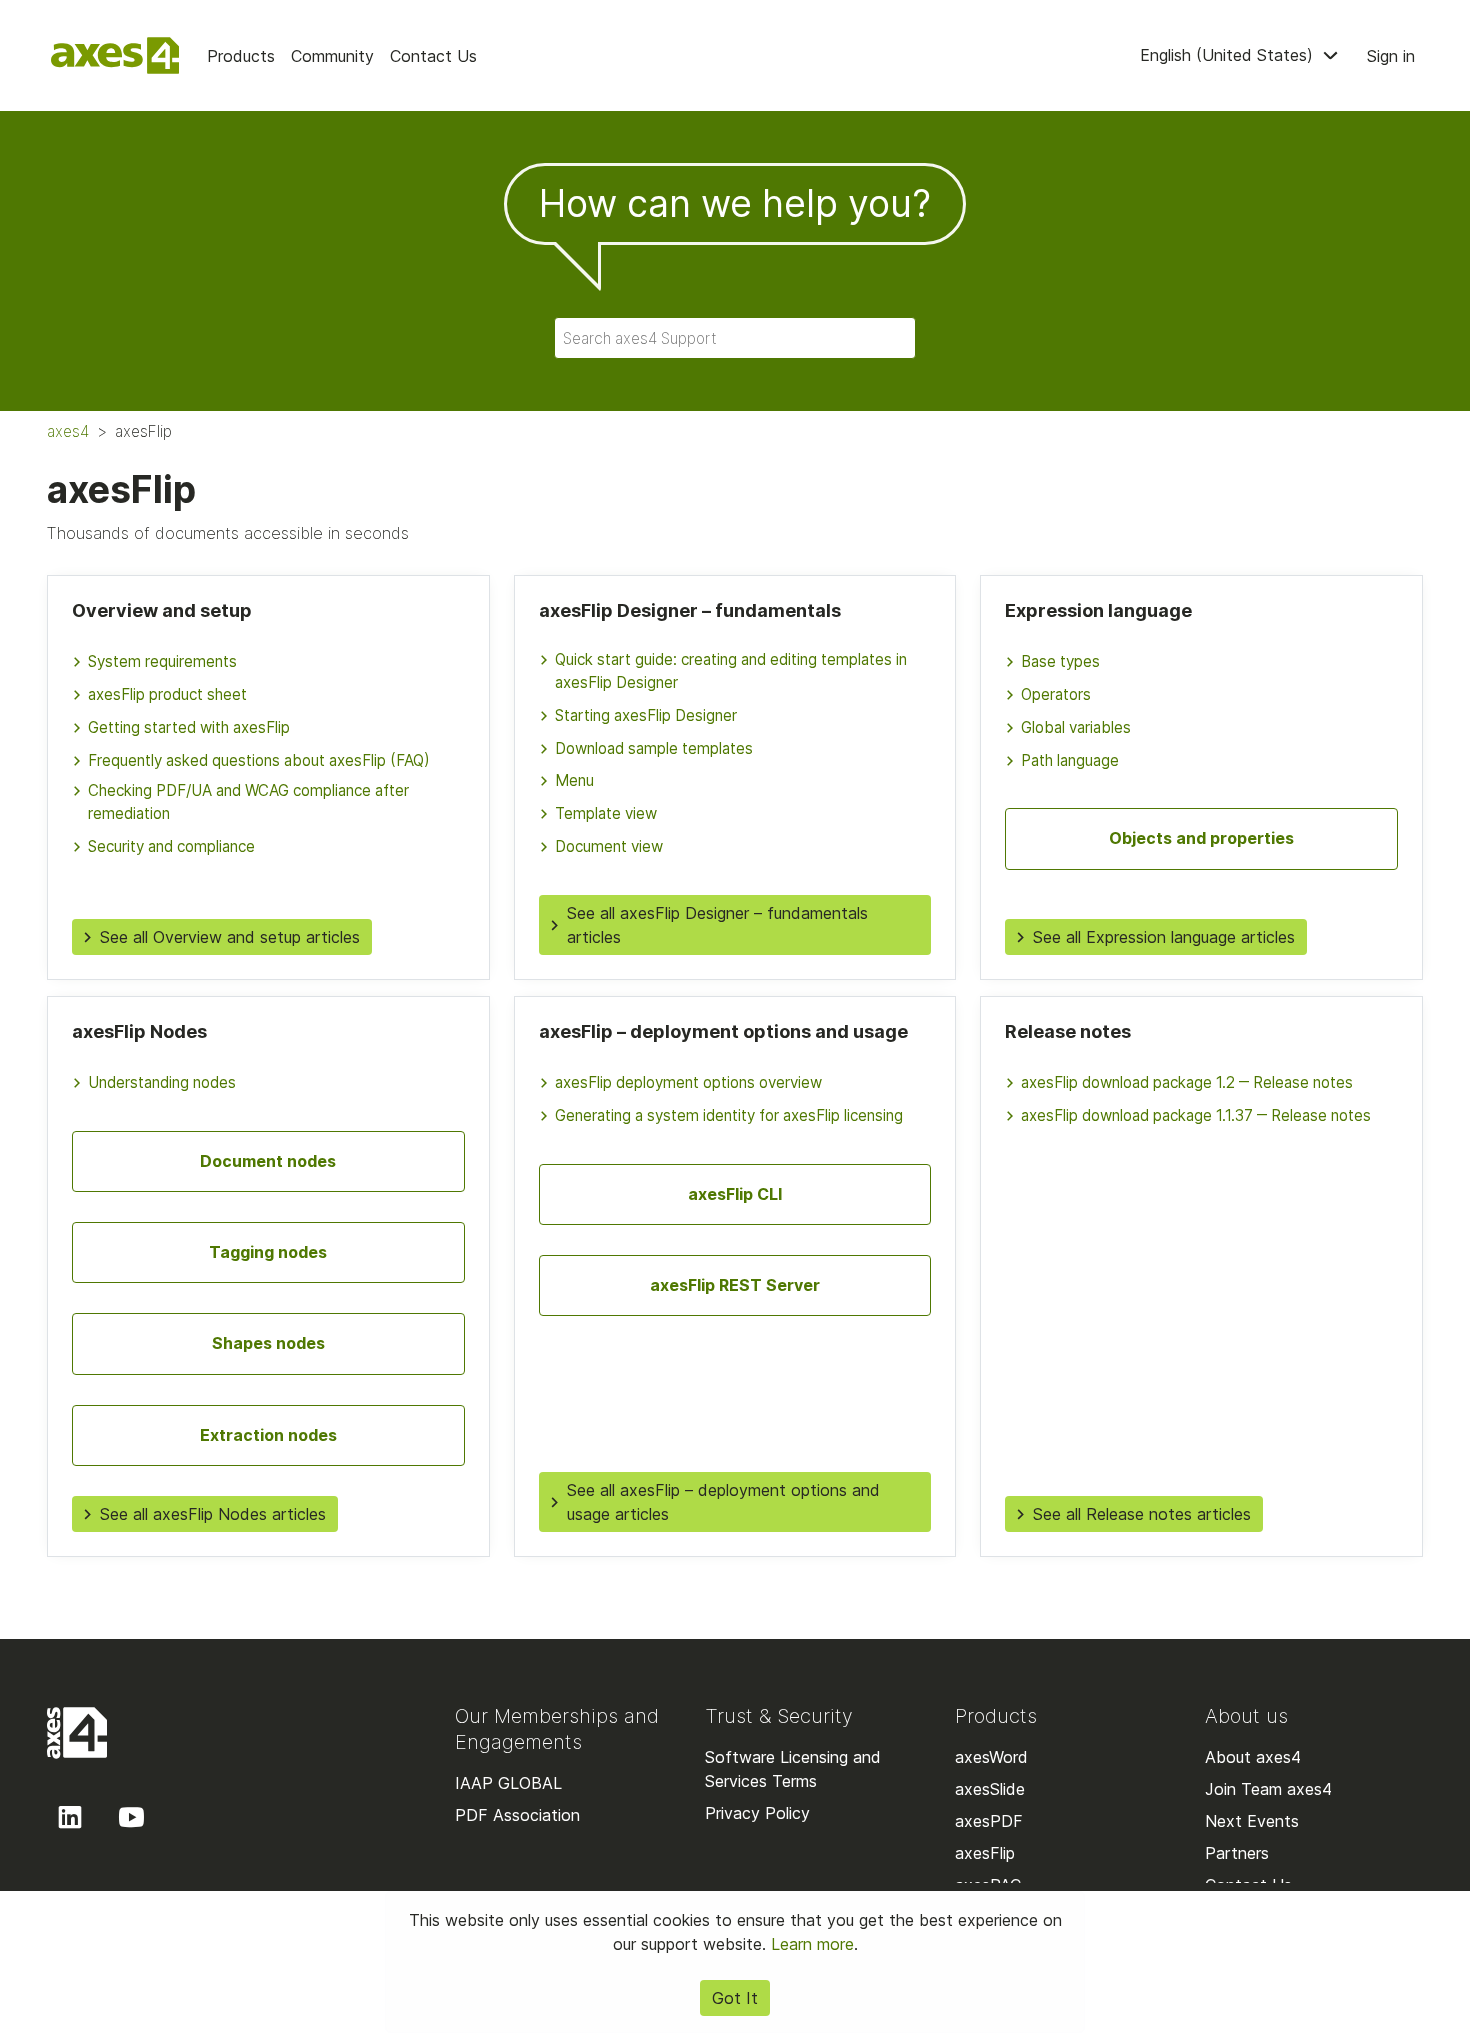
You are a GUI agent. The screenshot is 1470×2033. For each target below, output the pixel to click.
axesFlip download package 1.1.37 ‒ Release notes (1196, 1115)
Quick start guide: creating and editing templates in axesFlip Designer (731, 671)
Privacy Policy (757, 1813)
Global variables (1076, 727)
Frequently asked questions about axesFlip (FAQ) (259, 760)
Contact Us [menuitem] (433, 56)
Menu (574, 780)
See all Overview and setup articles (230, 937)
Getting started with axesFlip (189, 727)
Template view (606, 813)
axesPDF (989, 1821)
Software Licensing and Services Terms (793, 1769)
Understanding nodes (162, 1082)
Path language (1070, 760)
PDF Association (517, 1815)
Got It (735, 1998)
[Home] (115, 55)
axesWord (991, 1757)
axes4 (68, 431)
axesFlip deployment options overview (688, 1082)
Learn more (812, 1944)
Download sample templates (654, 748)
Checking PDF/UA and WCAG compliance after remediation (248, 802)
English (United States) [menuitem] (1229, 55)
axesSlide (990, 1789)
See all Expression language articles (1164, 937)
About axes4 (1253, 1757)
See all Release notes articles (1142, 1514)
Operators (1056, 694)
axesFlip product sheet (167, 694)
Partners (1237, 1853)
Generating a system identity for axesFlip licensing (729, 1115)
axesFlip (985, 1853)
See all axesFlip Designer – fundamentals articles (717, 925)
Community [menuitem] (332, 56)
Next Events (1252, 1821)
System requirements (162, 661)
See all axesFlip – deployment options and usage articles (723, 1502)
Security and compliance (171, 846)
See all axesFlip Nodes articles (213, 1514)
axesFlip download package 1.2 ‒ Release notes (1187, 1082)
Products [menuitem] (241, 56)
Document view (609, 846)
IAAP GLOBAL (508, 1783)
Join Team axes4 (1268, 1789)
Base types (1060, 661)
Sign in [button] (1391, 56)
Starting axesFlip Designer (646, 715)
